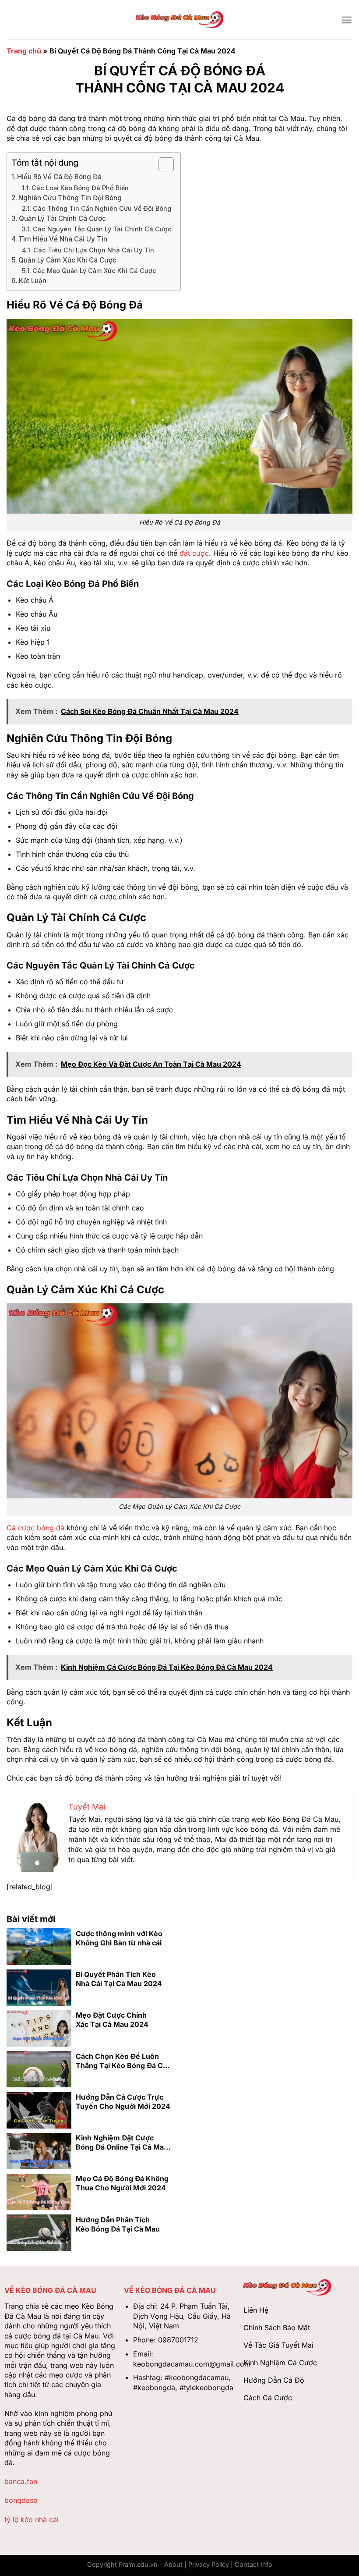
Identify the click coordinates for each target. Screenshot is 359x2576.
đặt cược (194, 553)
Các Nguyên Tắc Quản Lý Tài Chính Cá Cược (102, 229)
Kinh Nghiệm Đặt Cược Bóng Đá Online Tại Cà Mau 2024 (122, 2143)
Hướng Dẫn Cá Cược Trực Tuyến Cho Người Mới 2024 (123, 2102)
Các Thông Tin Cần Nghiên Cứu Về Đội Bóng (102, 208)
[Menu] (347, 20)
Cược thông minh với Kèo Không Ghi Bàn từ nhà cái (119, 1938)
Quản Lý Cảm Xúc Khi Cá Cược (67, 260)
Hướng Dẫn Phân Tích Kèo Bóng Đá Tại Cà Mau (118, 2224)
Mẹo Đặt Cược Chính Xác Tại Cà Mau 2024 (112, 2020)
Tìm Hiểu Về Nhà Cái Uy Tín (63, 239)
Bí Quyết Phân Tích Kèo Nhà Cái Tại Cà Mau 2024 (119, 1979)
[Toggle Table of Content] (162, 164)
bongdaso (21, 2500)
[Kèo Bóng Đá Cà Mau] (179, 20)
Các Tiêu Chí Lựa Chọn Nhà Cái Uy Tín (94, 250)
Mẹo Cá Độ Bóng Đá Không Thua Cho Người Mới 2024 (122, 2183)
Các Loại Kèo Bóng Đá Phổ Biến (80, 188)
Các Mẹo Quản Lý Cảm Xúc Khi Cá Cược (94, 271)
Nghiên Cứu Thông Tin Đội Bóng (70, 198)
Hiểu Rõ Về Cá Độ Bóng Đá (59, 177)
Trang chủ (24, 51)
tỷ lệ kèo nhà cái (32, 2519)
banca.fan (21, 2481)
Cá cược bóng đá (35, 1528)
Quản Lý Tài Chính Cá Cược (62, 218)
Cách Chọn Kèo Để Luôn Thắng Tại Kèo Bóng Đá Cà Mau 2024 (121, 2061)
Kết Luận (33, 281)
